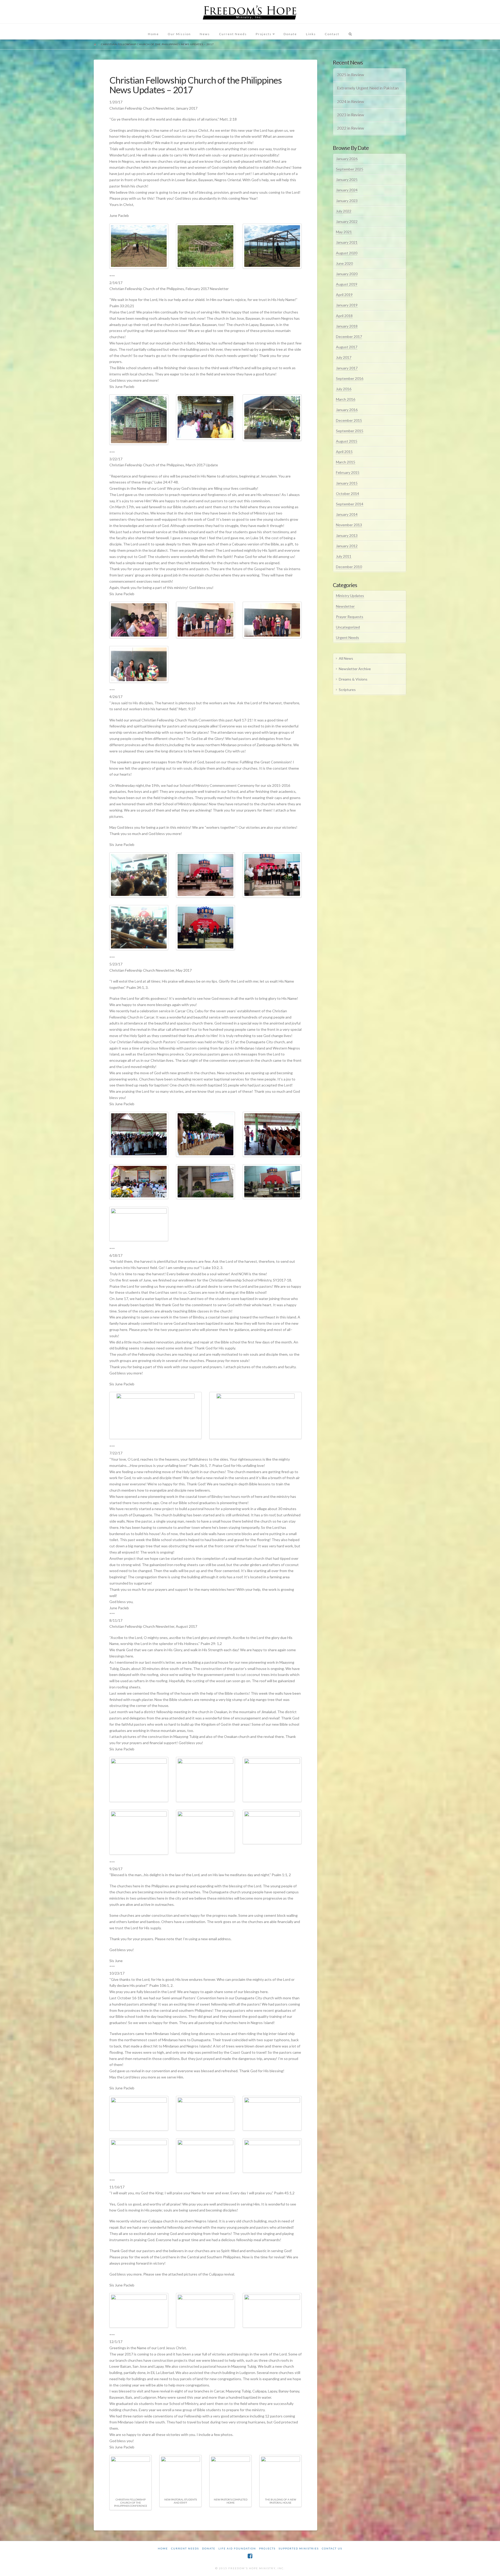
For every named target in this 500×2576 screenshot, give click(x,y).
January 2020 (347, 274)
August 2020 (347, 253)
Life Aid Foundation (237, 2548)
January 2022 (347, 221)
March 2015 (346, 462)
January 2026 (347, 159)
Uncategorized (348, 627)
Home (163, 2548)
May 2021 (344, 232)
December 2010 (349, 567)
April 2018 (344, 316)
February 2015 (348, 472)
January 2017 (347, 368)
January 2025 (347, 180)
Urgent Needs (348, 637)
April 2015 (344, 452)
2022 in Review (351, 128)
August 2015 (347, 441)
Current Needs (185, 2548)
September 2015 (350, 431)
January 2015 (347, 483)
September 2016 (350, 378)
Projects (267, 2548)
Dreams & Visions (353, 679)
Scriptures (347, 690)
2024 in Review (351, 102)
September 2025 (350, 169)
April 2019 (344, 295)
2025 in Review (351, 75)
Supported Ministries (299, 2548)
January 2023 (347, 201)
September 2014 (350, 504)
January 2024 (347, 190)
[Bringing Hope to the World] (250, 12)
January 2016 (347, 410)
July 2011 (344, 556)
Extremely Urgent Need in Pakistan (368, 88)
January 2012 (347, 546)
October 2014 (348, 494)
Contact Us (332, 2548)
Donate (209, 2548)
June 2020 (344, 263)
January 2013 (347, 535)
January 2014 (347, 514)
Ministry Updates (350, 596)
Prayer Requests (350, 617)
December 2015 (349, 420)
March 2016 (346, 399)
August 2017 (347, 347)
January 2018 (347, 326)
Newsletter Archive (355, 669)
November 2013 (349, 525)
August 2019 (347, 284)
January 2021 (347, 242)
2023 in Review (351, 115)
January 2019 (347, 305)
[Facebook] (250, 2556)
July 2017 (344, 357)
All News (346, 658)
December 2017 (349, 337)
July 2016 (344, 389)
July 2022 (344, 211)
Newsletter (345, 606)
